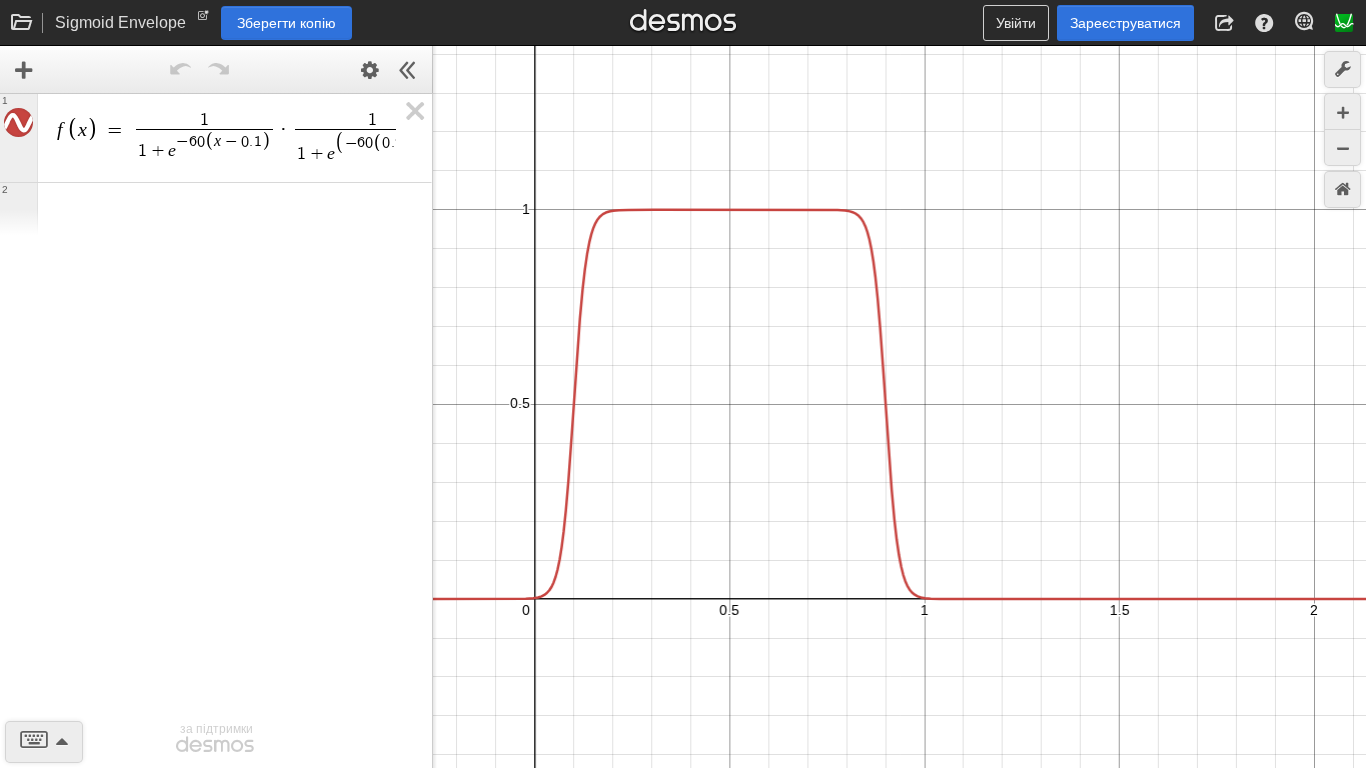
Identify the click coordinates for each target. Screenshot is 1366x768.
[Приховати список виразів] (408, 70)
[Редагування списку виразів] (370, 70)
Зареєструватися (1125, 23)
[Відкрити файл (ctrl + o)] (22, 23)
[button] (1224, 23)
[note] (203, 20)
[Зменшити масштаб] (1342, 147)
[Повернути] (180, 70)
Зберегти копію (286, 23)
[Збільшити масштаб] (1342, 111)
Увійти (1016, 23)
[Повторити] (218, 70)
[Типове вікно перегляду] (1342, 189)
